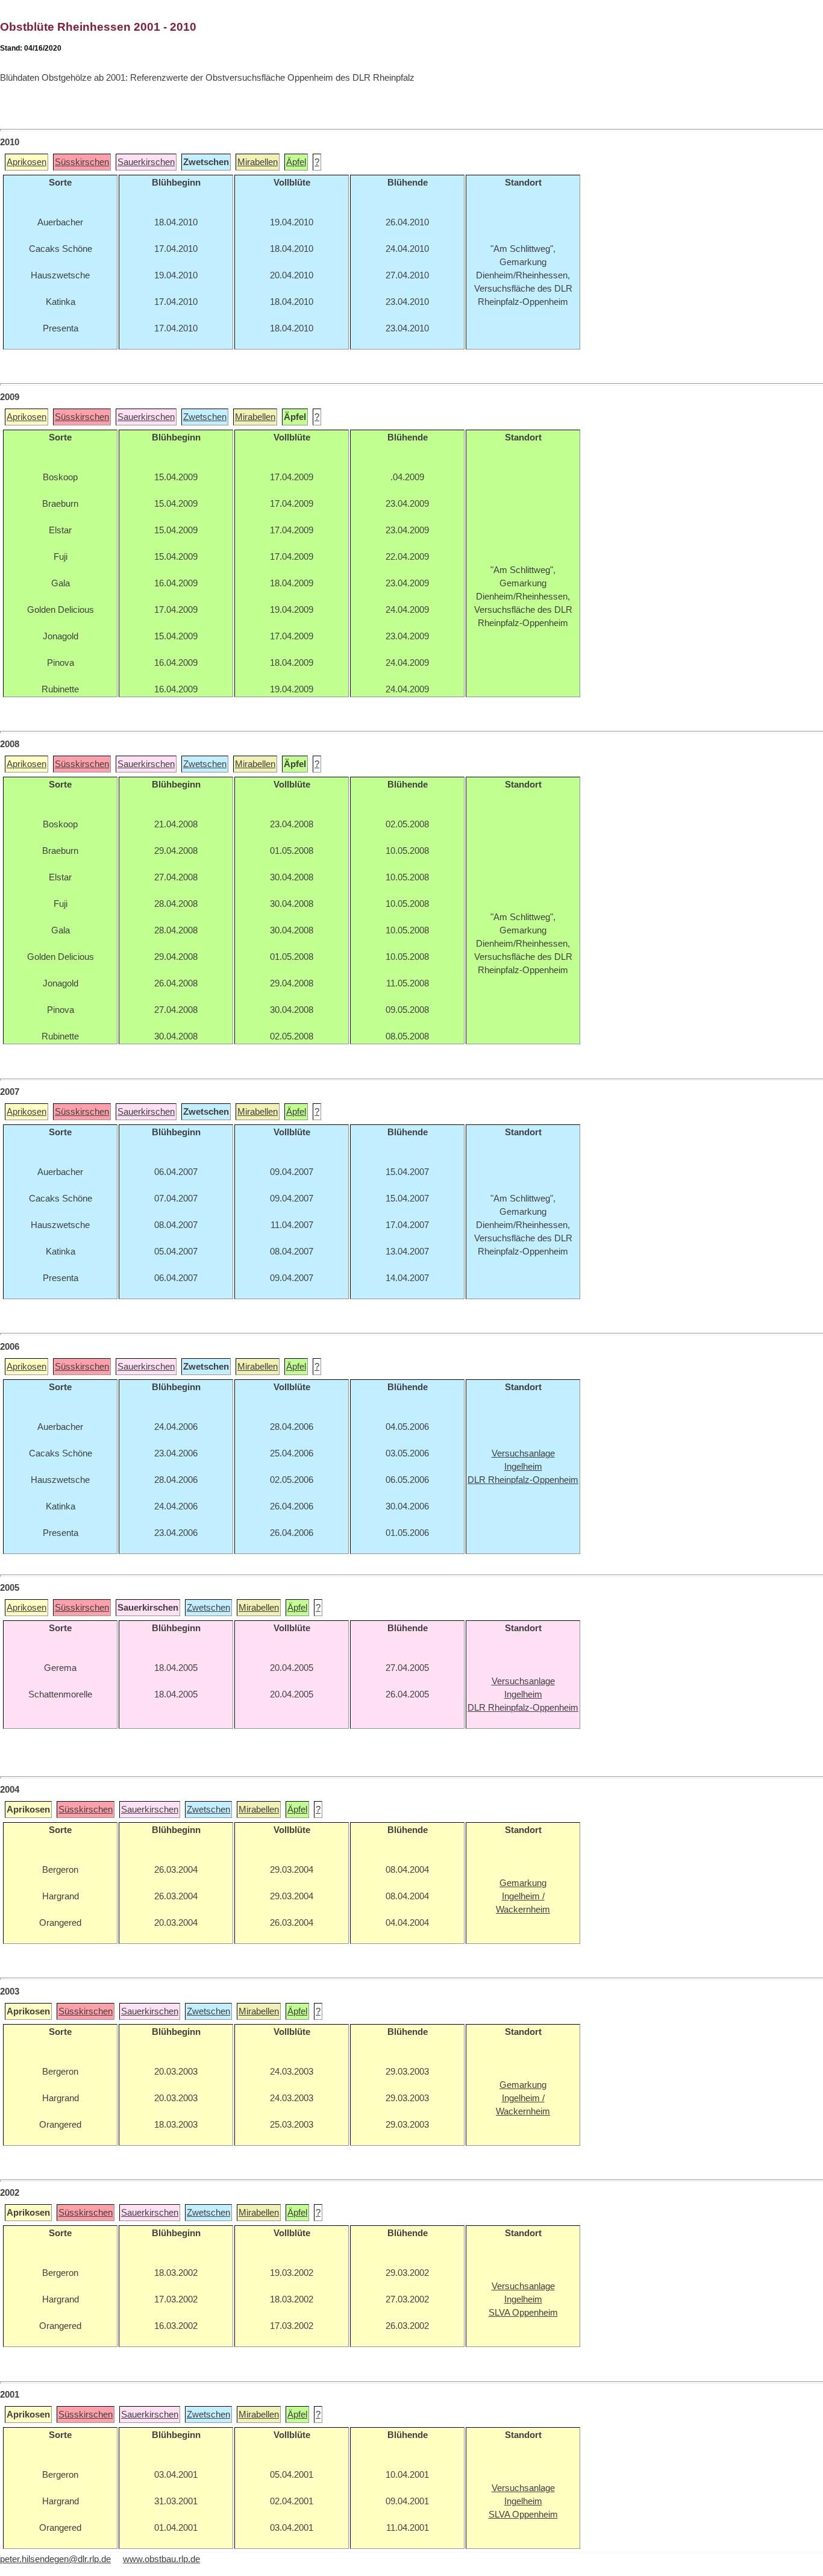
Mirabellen (258, 162)
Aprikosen (27, 162)
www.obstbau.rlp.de (161, 2559)
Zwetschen (205, 417)
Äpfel (296, 162)
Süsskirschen (82, 162)
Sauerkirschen (146, 162)
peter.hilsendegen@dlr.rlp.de (55, 2559)
